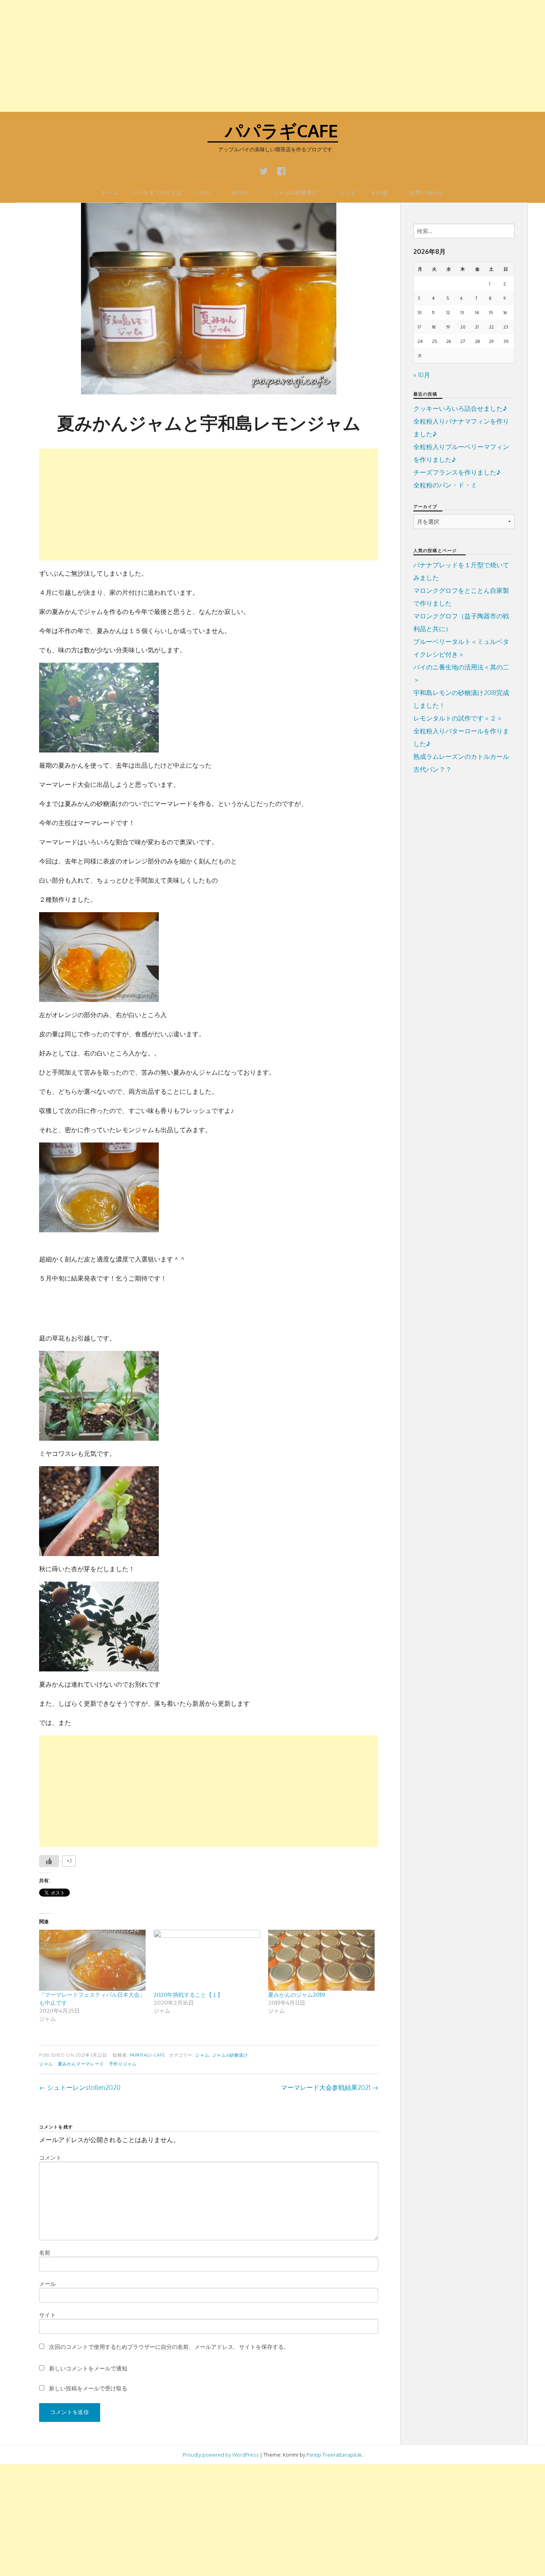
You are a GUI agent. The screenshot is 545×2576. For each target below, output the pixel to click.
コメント (50, 2157)
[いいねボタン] (49, 1861)
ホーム (110, 192)
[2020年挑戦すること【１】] (207, 1960)
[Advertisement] (239, 56)
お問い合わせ (427, 192)
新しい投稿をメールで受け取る (88, 2388)
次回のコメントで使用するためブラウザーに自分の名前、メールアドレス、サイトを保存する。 (169, 2347)
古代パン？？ (432, 769)
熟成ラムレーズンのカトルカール (461, 756)
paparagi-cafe (147, 2055)
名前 (45, 2252)
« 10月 (422, 375)
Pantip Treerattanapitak (334, 2455)
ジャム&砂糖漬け (295, 192)
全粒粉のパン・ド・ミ (445, 485)
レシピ (348, 192)
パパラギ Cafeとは (157, 192)
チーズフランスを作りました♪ (457, 472)
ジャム (202, 2055)
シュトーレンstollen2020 (80, 2087)
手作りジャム (123, 2064)
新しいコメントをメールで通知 (88, 2368)
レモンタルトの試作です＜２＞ (458, 718)
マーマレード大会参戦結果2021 (330, 2087)
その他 (379, 192)
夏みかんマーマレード (81, 2064)
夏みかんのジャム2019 (297, 1995)
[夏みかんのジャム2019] (321, 1960)
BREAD (242, 192)
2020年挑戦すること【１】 (188, 1995)
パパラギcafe (273, 130)
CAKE (203, 192)
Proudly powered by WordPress (221, 2455)
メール (47, 2284)
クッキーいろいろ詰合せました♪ (460, 408)
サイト (47, 2315)
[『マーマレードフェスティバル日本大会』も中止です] (92, 1960)
